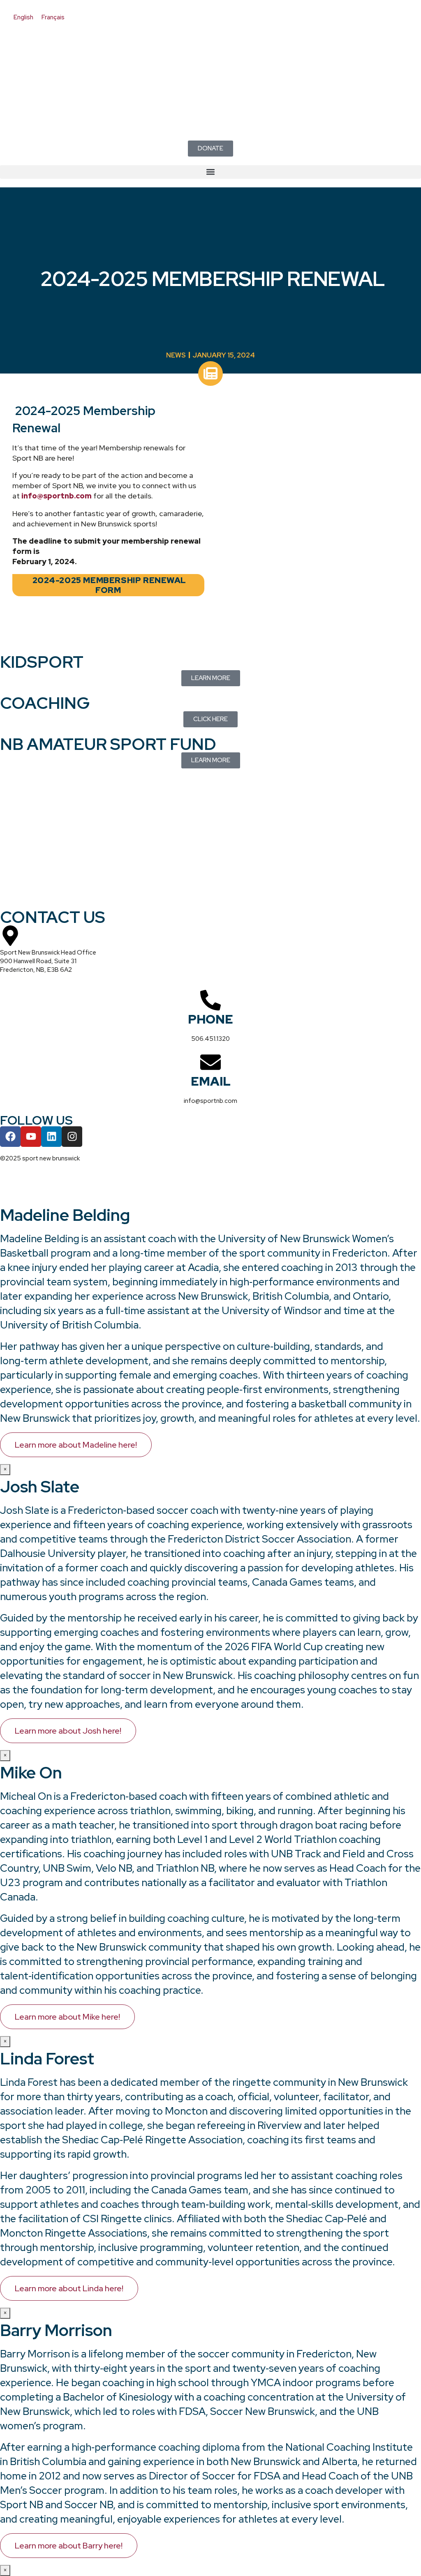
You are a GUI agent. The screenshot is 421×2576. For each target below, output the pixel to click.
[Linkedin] (51, 1137)
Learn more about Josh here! (68, 1731)
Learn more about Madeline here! (76, 1445)
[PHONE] (210, 1000)
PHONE (210, 1019)
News (176, 355)
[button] (210, 172)
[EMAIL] (210, 1062)
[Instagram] (72, 1137)
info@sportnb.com (57, 496)
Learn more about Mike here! (67, 2017)
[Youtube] (31, 1137)
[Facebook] (10, 1137)
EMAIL (211, 1081)
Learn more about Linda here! (69, 2288)
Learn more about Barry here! (69, 2546)
